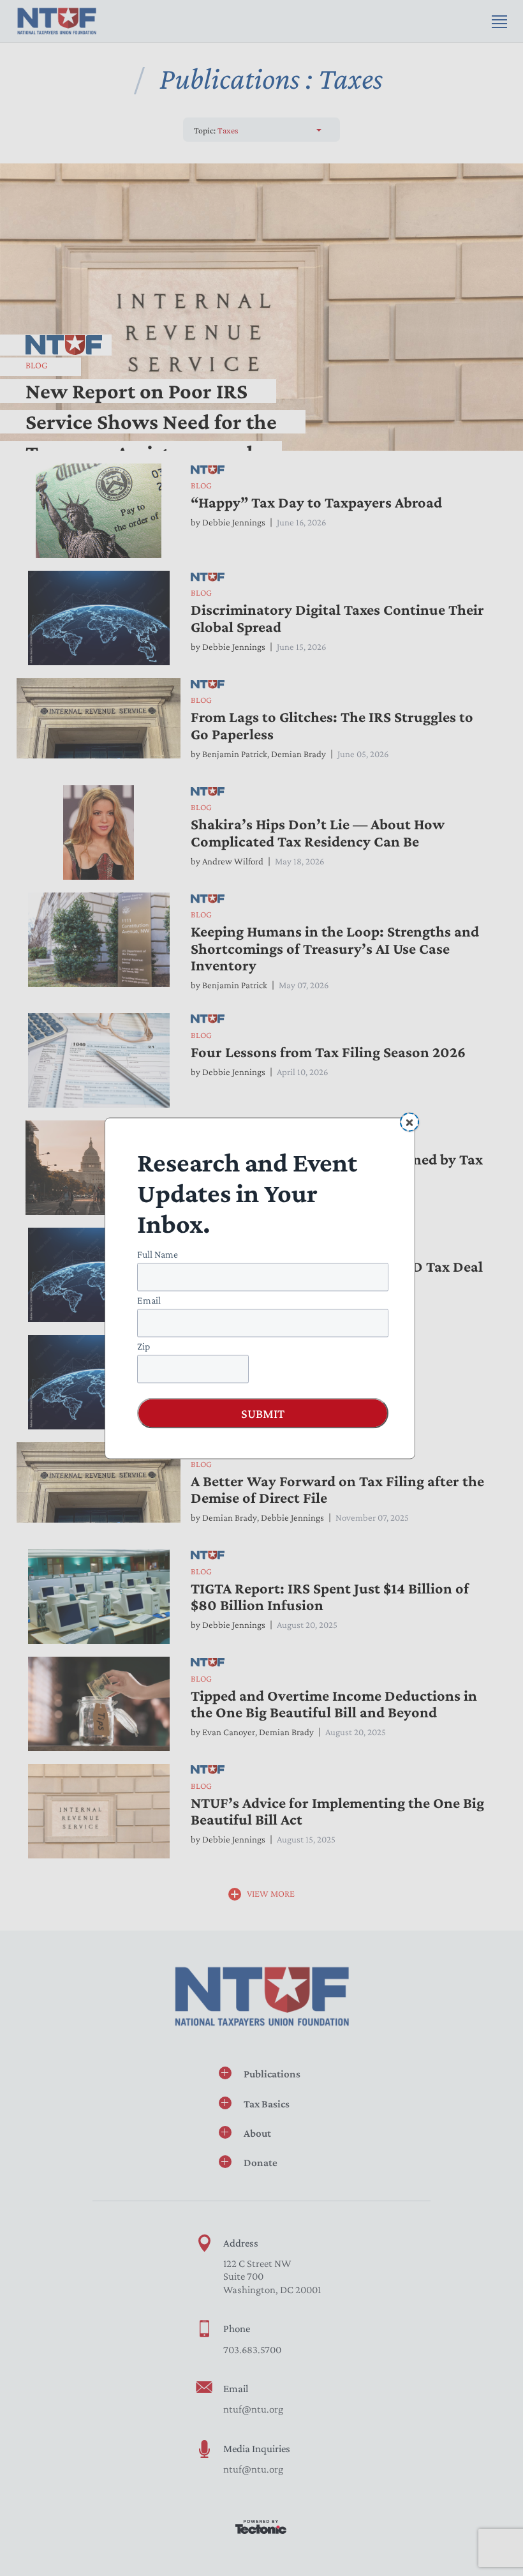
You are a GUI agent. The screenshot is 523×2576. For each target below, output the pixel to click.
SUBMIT (263, 1413)
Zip (144, 1345)
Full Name (158, 1254)
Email (149, 1299)
